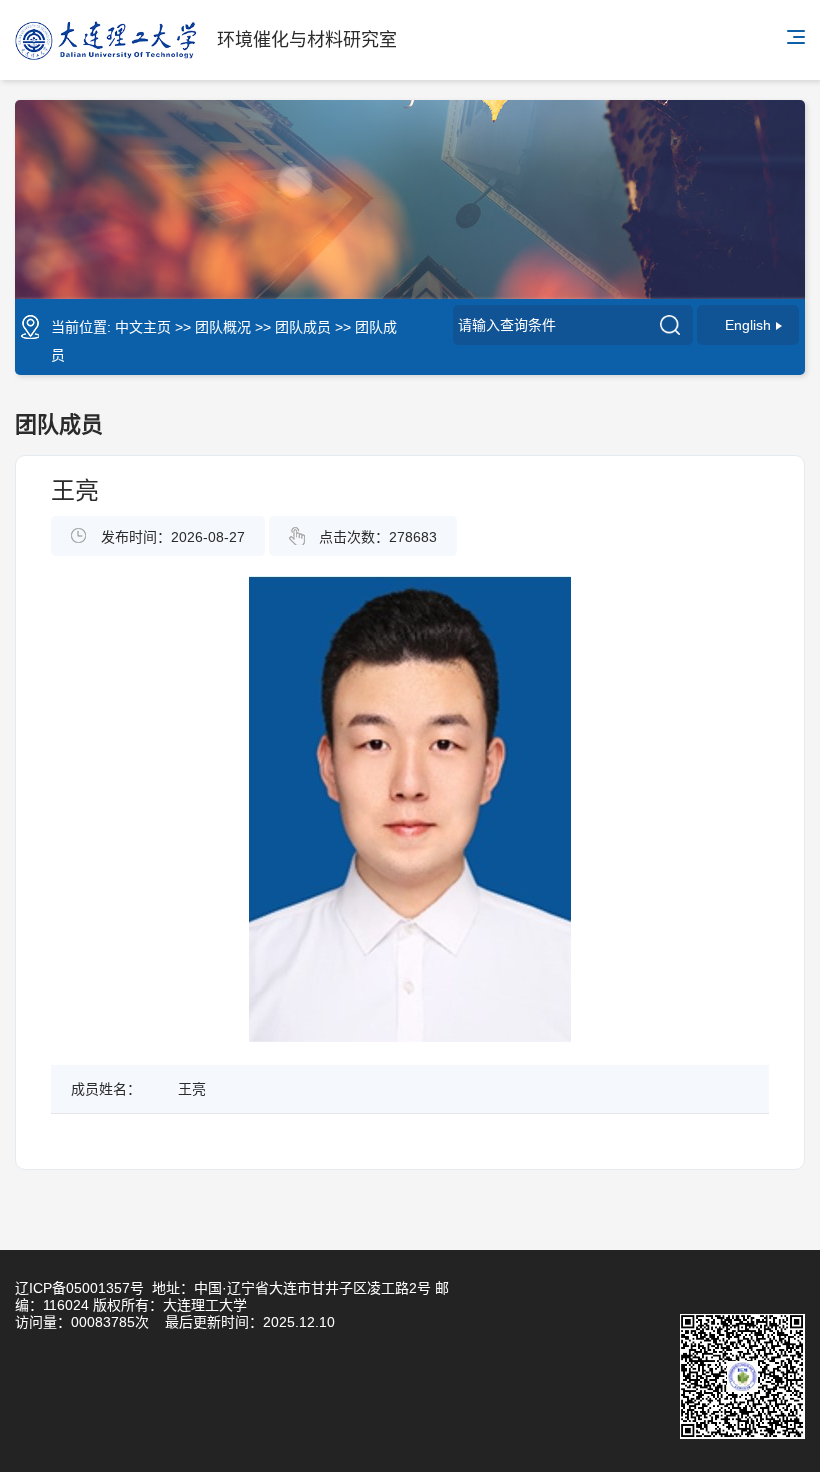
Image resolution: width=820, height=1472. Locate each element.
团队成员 (303, 327)
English (748, 325)
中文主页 (143, 327)
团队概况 (223, 327)
